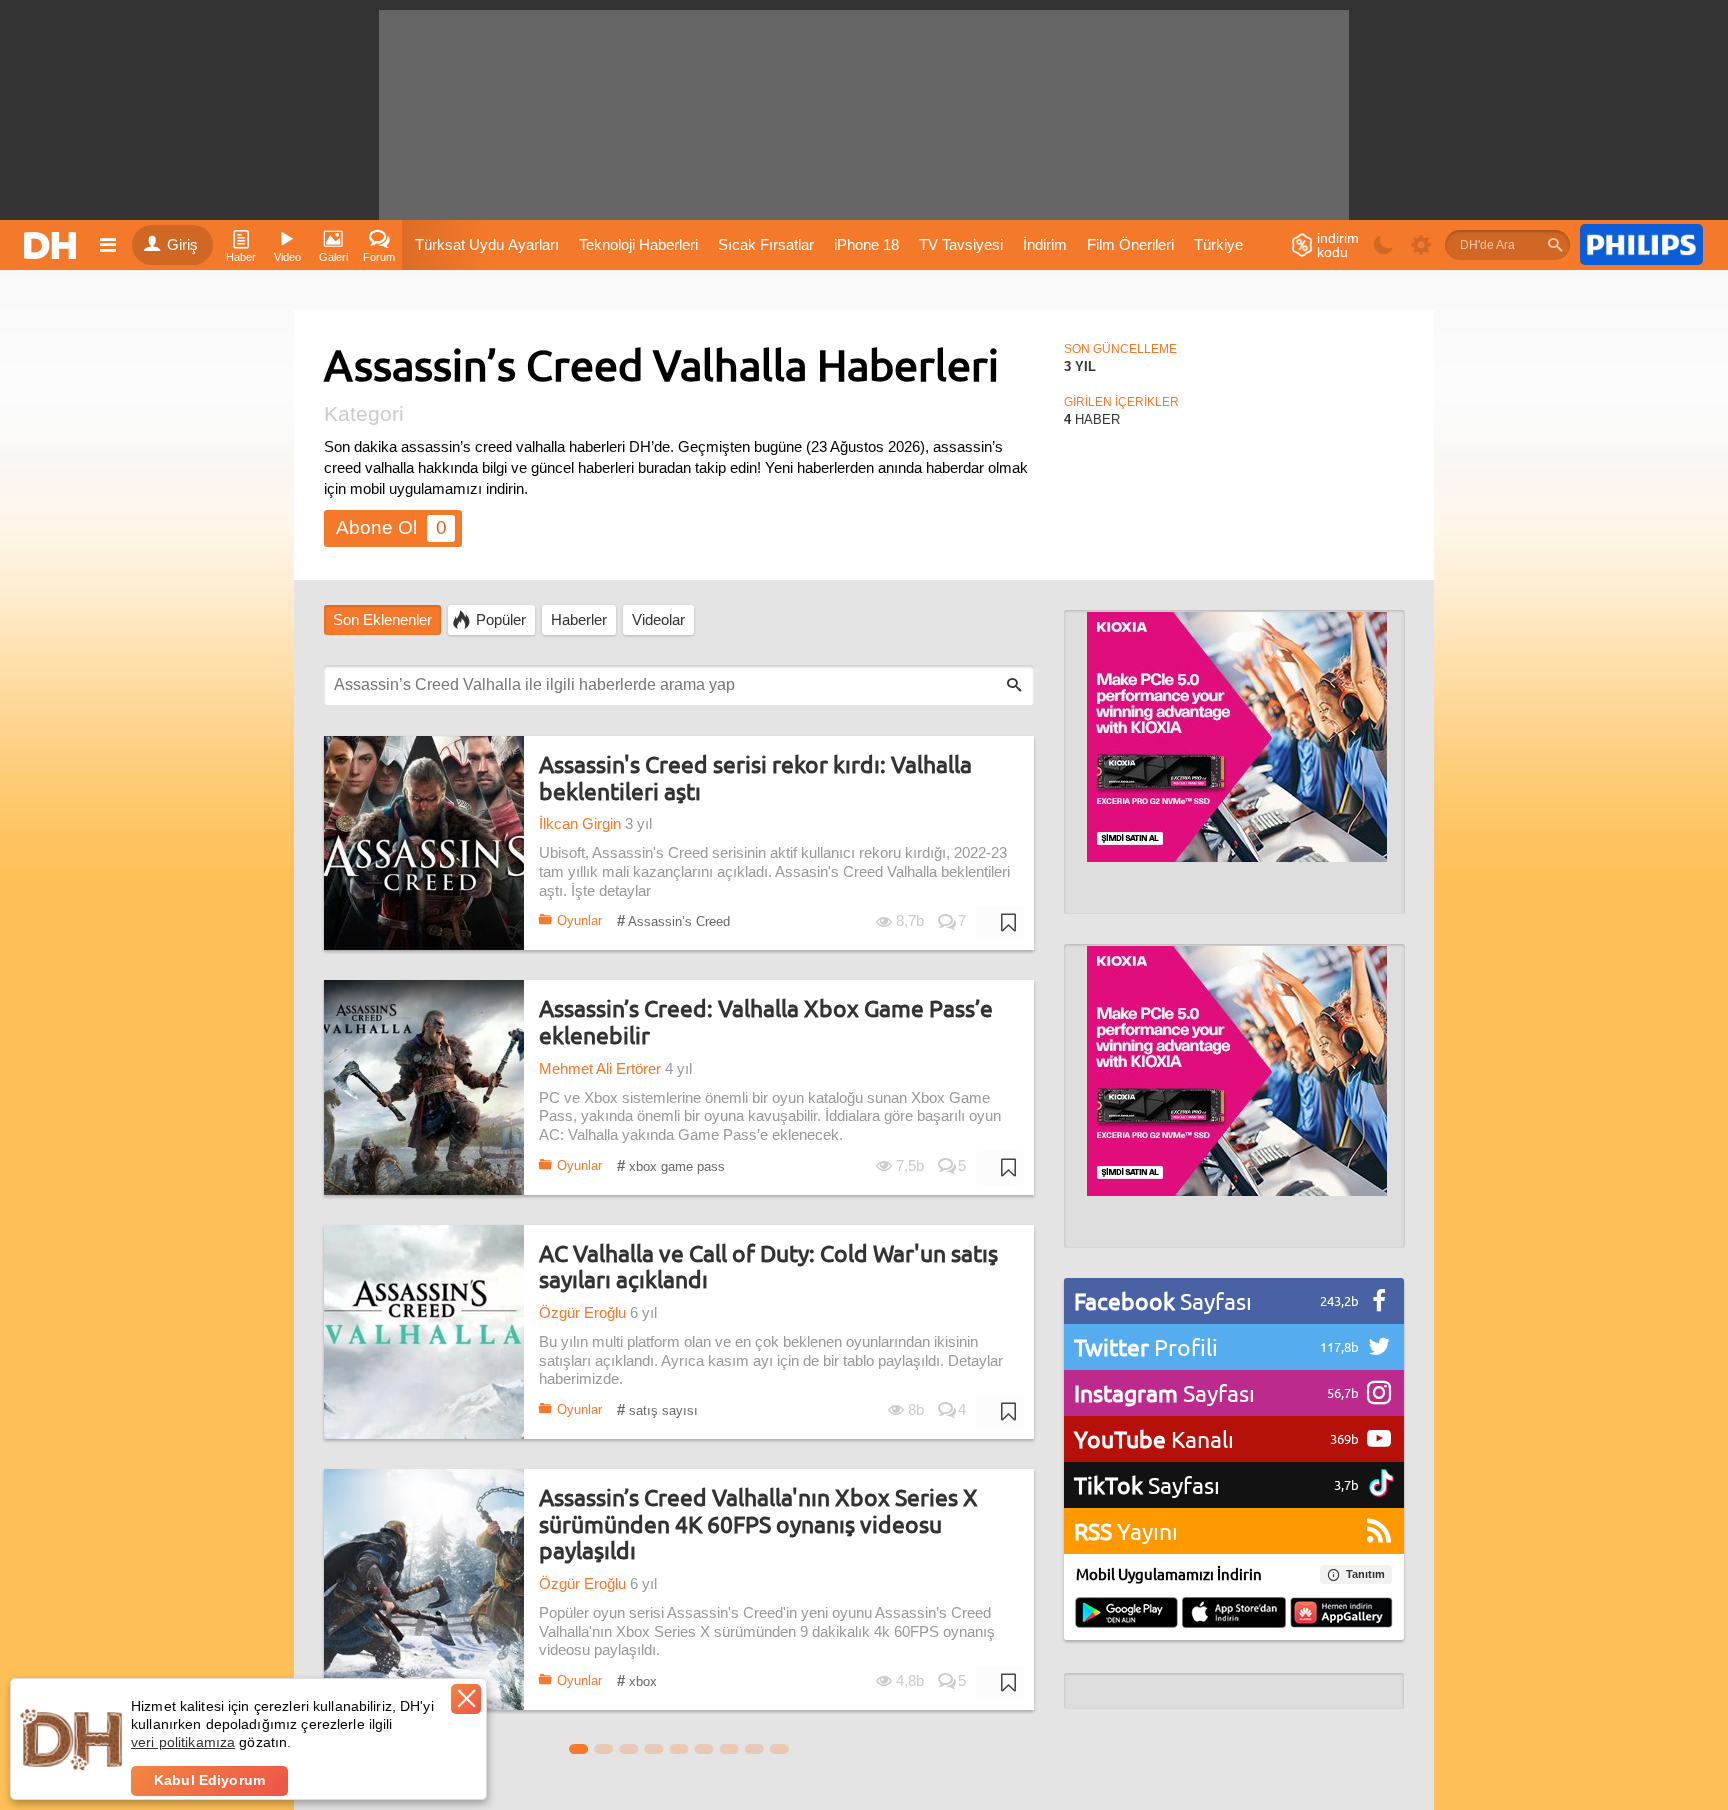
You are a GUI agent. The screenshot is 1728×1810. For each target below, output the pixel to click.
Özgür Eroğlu (582, 1313)
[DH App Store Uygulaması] (1234, 1614)
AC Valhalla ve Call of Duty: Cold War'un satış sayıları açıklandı (768, 1266)
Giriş (182, 245)
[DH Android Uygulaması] (1126, 1614)
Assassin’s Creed (673, 920)
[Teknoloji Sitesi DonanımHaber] (53, 245)
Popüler (501, 620)
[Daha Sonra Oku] (1000, 923)
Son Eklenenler (382, 620)
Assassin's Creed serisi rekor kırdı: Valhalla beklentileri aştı (755, 777)
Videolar (658, 620)
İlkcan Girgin (580, 824)
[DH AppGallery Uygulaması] (1341, 1614)
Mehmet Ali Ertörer (600, 1069)
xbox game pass (671, 1165)
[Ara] (1555, 245)
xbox (637, 1680)
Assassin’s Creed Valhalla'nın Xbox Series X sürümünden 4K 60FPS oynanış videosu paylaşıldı (758, 1524)
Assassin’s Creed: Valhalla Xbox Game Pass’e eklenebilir (766, 1021)
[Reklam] (1641, 245)
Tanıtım (1365, 1574)
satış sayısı (657, 1409)
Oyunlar (579, 920)
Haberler (579, 620)
